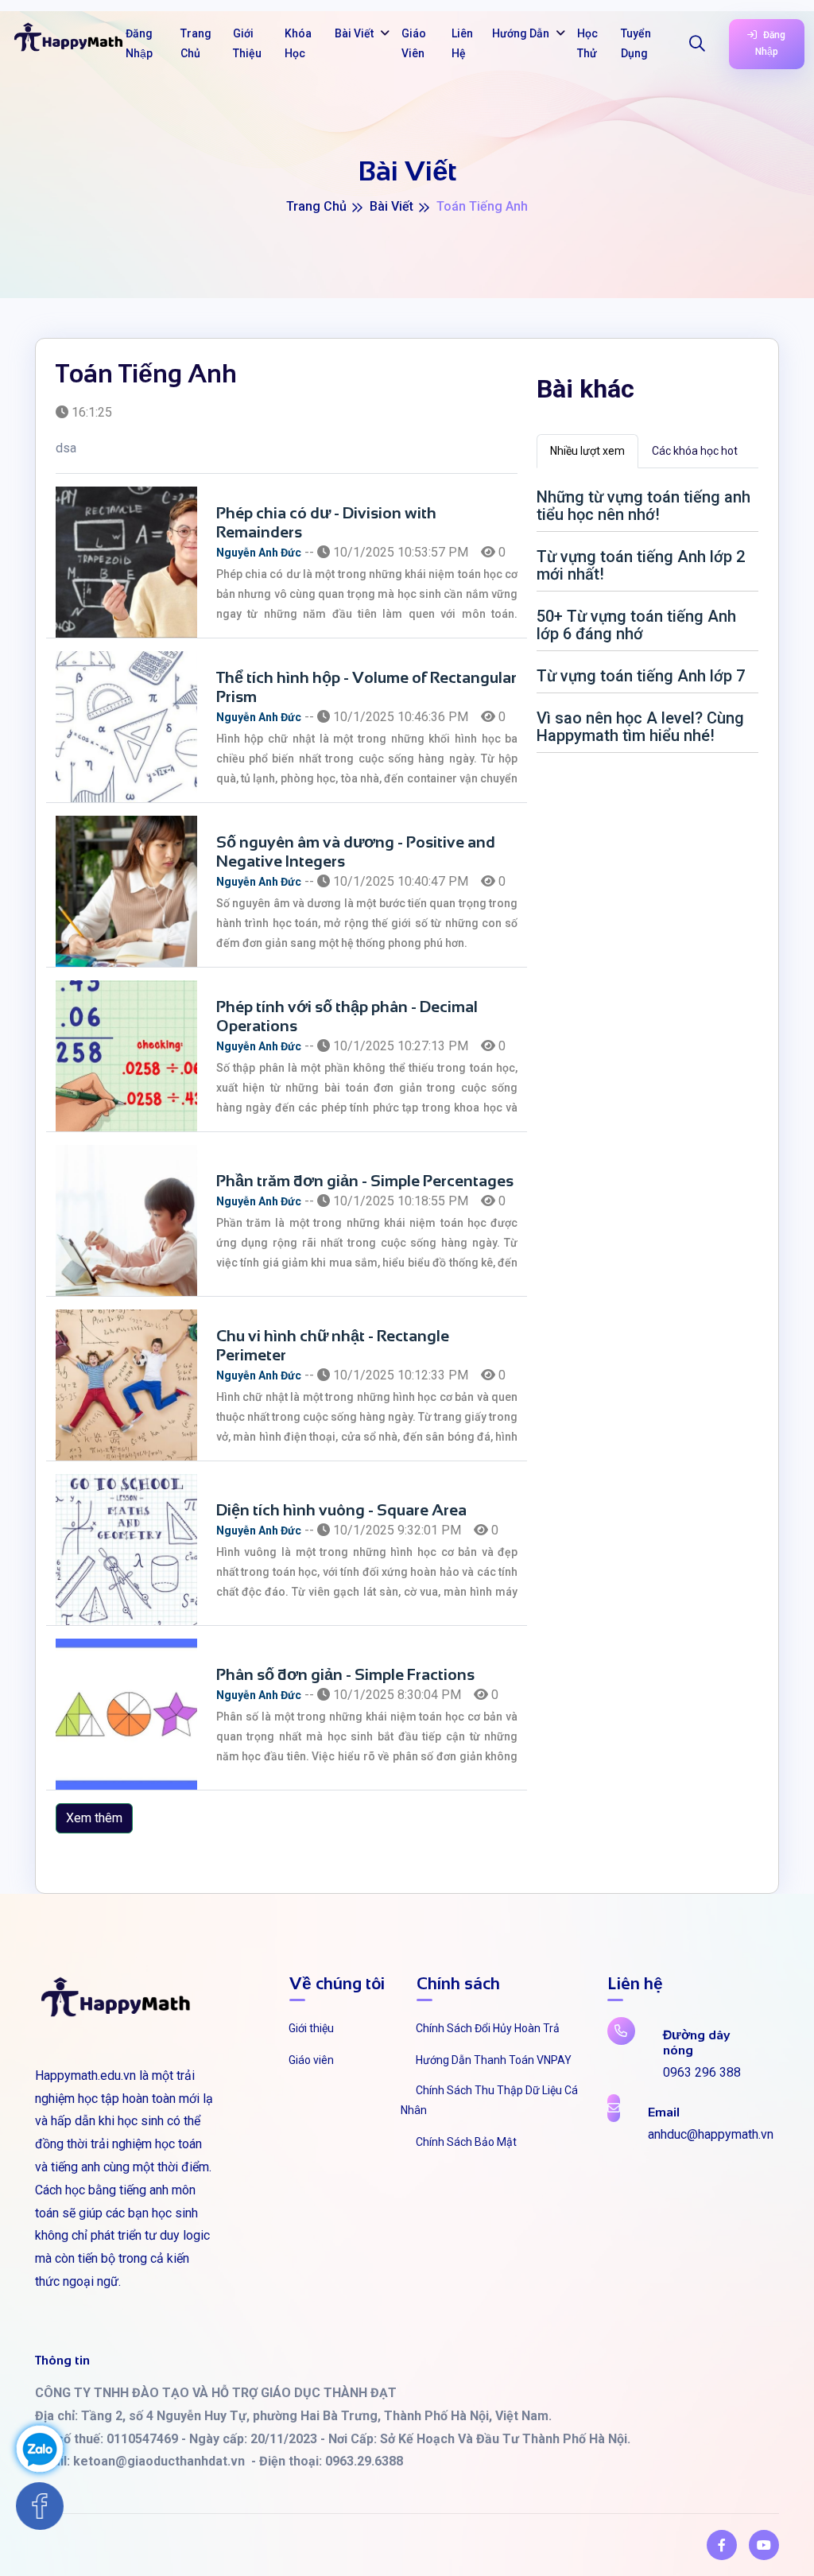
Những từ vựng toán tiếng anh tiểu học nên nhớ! (643, 506)
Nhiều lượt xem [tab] (587, 451)
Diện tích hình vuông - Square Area (341, 1510)
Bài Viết (355, 33)
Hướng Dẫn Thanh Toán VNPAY (494, 2060)
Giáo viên (311, 2060)
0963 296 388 (702, 2072)
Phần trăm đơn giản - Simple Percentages (365, 1181)
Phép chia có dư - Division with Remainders (326, 522)
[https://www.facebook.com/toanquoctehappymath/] (722, 2545)
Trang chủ (316, 206)
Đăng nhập (139, 43)
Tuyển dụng (636, 43)
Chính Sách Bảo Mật (466, 2142)
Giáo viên (414, 43)
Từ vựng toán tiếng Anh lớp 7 (641, 676)
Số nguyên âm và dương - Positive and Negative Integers (356, 852)
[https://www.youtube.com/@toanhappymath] (764, 2545)
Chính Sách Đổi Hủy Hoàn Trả (488, 2028)
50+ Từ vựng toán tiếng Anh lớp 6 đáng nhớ (636, 625)
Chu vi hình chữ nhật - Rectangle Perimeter (333, 1345)
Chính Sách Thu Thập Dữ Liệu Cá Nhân (489, 2100)
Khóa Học (298, 43)
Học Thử (587, 43)
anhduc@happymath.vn (711, 2134)
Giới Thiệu (247, 43)
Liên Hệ (462, 43)
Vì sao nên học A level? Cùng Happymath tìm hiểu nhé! (640, 727)
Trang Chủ (196, 43)
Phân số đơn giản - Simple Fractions (345, 1674)
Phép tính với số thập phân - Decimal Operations (347, 1016)
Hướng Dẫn (522, 33)
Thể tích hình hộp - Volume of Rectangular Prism (366, 687)
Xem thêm (94, 1818)
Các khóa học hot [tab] (695, 451)
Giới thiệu (311, 2028)
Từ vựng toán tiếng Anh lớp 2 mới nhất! (641, 565)
